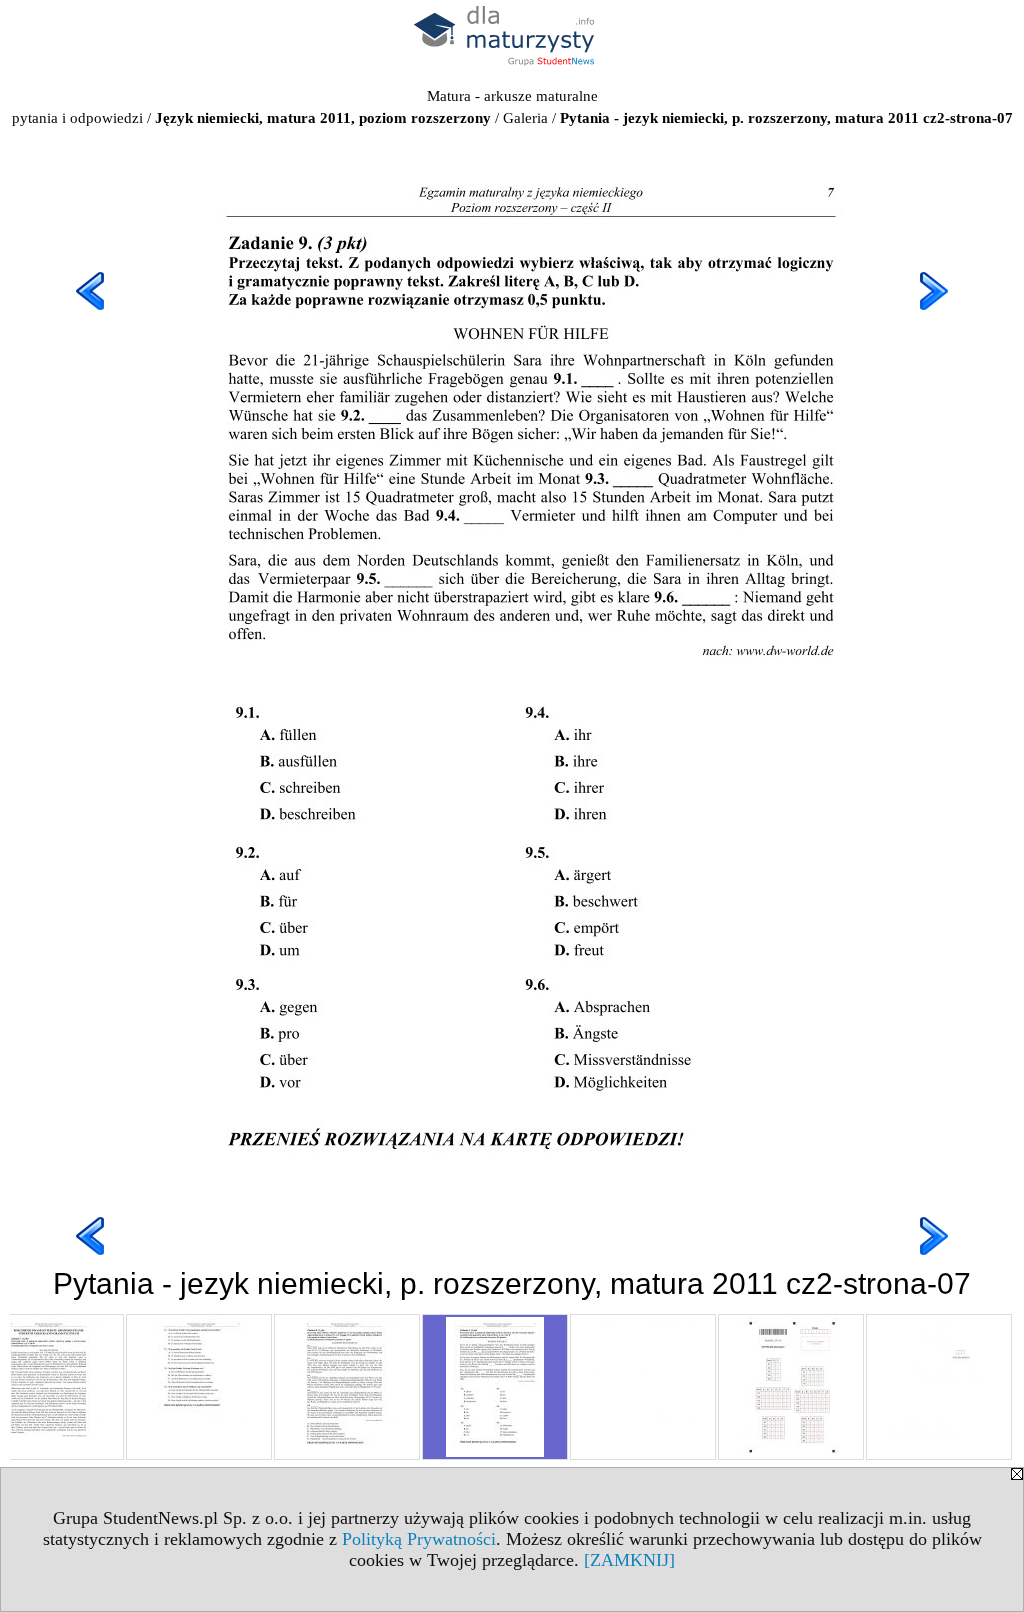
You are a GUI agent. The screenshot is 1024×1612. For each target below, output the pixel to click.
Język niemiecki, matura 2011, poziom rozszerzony (323, 118)
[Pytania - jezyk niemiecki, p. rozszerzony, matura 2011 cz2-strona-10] (939, 1387)
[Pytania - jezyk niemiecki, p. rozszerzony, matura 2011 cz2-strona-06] (347, 1387)
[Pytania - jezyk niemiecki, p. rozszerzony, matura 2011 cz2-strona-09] (791, 1387)
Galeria (525, 118)
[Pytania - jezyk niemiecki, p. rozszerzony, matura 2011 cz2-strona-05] (199, 1387)
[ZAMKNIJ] (629, 1560)
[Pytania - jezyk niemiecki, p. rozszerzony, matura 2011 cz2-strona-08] (643, 1387)
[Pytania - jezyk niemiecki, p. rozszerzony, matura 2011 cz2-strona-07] (495, 1387)
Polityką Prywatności (419, 1539)
